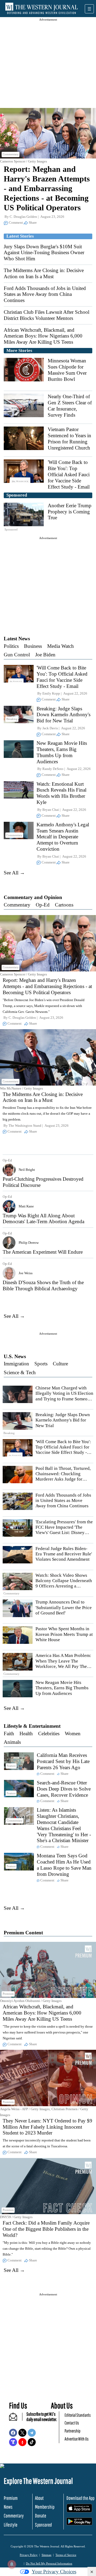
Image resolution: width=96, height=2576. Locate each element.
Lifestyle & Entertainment (32, 1726)
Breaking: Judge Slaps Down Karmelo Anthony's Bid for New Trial (63, 715)
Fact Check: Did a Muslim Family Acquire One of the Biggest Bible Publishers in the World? (46, 2229)
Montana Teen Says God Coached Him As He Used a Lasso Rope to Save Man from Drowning (64, 1865)
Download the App (80, 2498)
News (8, 2507)
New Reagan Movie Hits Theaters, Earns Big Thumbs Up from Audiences (62, 752)
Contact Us (72, 2423)
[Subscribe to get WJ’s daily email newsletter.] (16, 2419)
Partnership (73, 2431)
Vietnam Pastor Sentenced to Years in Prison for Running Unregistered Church (69, 438)
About (39, 2498)
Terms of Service (66, 2555)
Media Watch (61, 646)
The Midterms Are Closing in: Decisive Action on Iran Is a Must (44, 273)
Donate (41, 2516)
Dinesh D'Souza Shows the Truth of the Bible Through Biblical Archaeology (43, 1285)
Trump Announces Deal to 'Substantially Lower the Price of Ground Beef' (64, 1607)
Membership (45, 2507)
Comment (16, 222)
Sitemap (47, 2555)
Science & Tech (20, 1372)
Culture (60, 1364)
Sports (41, 1364)
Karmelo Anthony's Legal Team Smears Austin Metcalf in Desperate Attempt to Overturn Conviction (63, 837)
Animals (12, 1742)
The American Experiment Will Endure (43, 1252)
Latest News (17, 639)
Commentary (17, 905)
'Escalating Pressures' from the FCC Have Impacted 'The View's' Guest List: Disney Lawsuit (64, 1530)
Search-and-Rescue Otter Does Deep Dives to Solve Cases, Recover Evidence (64, 1789)
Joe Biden (45, 655)
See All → (14, 873)
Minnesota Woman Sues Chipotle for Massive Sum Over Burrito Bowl (67, 370)
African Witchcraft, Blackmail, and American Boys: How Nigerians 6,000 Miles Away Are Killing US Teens (43, 336)
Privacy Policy (29, 2555)
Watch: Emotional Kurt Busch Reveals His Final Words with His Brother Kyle (61, 793)
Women (73, 1734)
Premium (11, 2498)
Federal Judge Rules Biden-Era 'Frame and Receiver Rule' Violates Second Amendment (64, 1554)
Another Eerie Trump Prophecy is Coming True (70, 512)
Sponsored (43, 2525)
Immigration (16, 1364)
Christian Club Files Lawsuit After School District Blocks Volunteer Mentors (47, 315)
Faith (9, 1734)
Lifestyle (11, 2525)
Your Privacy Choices (54, 2572)
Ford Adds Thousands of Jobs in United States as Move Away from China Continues (45, 294)
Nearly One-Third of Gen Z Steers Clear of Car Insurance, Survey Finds (70, 406)
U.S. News (15, 1356)
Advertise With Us (77, 2439)
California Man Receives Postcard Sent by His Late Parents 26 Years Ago (63, 1761)
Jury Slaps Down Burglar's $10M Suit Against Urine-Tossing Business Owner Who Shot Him (44, 253)
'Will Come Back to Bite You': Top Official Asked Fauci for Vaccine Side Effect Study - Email (69, 474)
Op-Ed (43, 905)
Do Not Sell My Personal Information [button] (49, 2563)
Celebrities (49, 1734)
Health (26, 1734)
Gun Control (17, 655)
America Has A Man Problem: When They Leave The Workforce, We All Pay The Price (63, 1664)
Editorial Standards (78, 2415)
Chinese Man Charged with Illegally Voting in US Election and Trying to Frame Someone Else (64, 1396)
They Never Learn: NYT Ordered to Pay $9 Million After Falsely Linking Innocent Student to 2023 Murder (47, 2127)
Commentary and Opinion (33, 897)
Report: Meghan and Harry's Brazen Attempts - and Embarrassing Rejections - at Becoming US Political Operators (47, 188)
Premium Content (23, 1933)
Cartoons (64, 905)
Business (33, 646)
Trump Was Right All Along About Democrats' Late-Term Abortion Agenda (43, 1219)
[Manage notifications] (12, 2564)
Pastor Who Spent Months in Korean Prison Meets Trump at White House (64, 1634)
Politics (11, 646)
